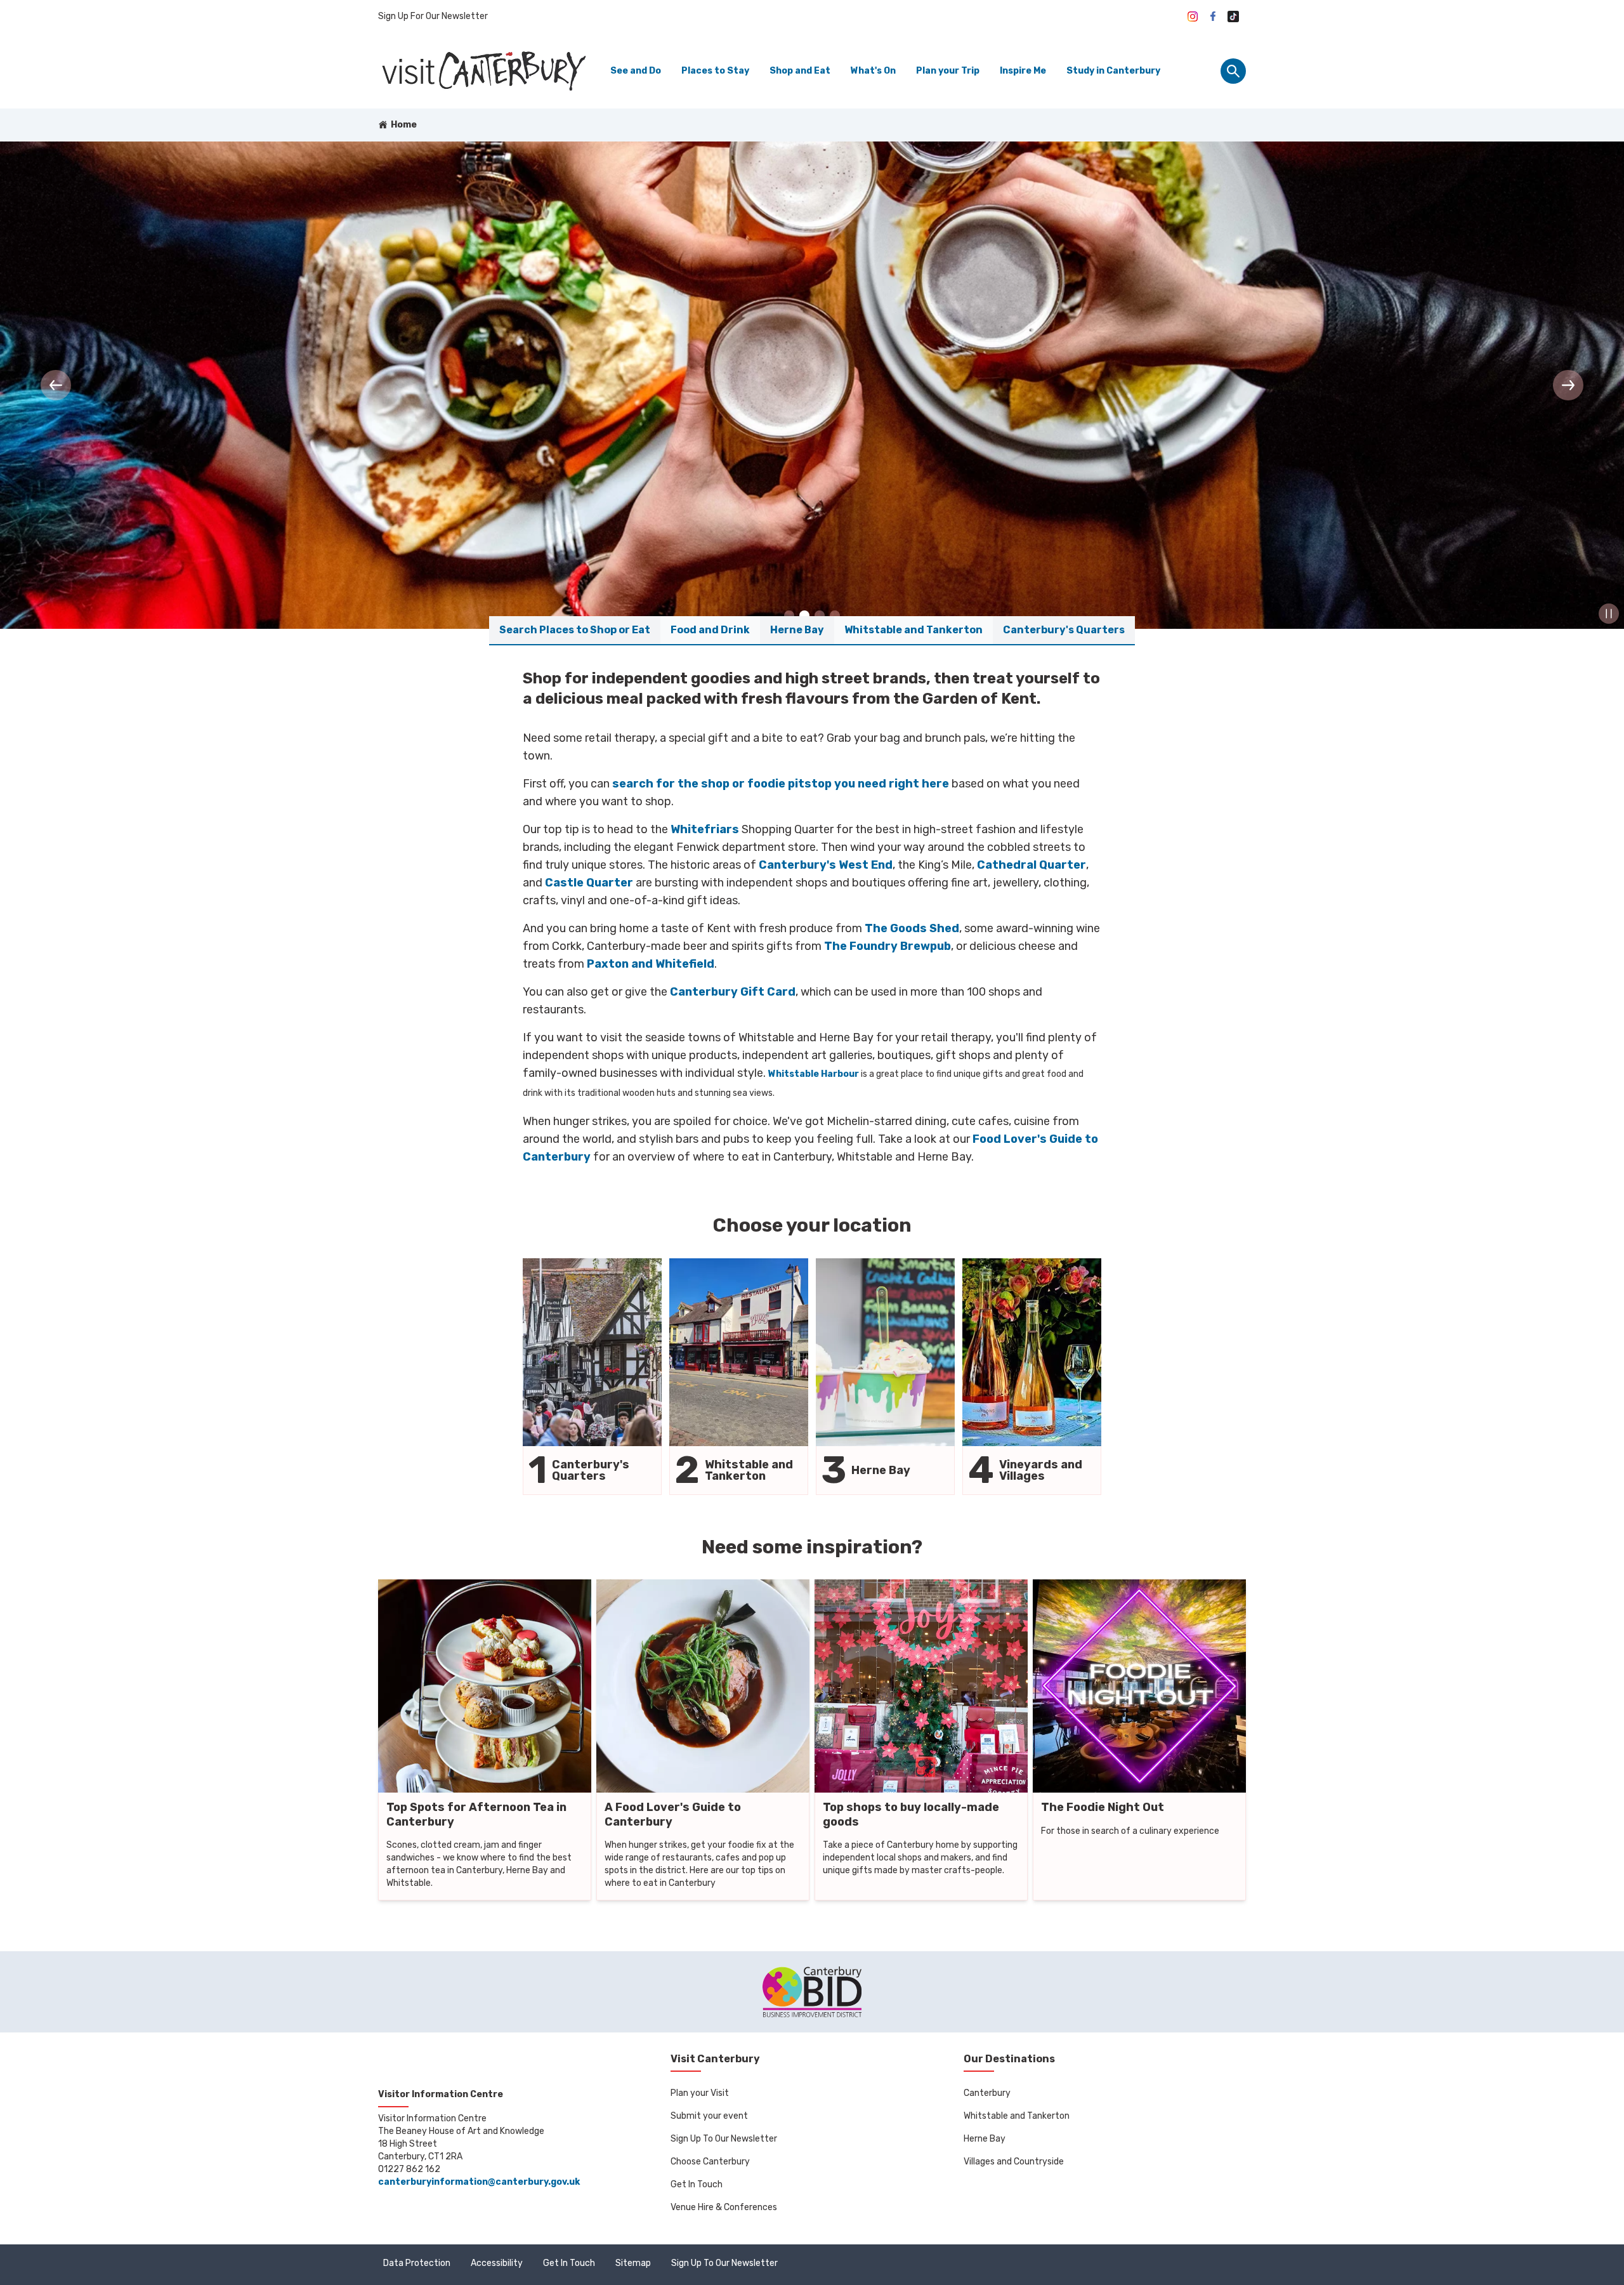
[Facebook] (1213, 16)
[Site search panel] (1233, 71)
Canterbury (987, 2093)
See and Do (636, 71)
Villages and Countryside (1014, 2162)
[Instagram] (1193, 16)
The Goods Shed (912, 928)
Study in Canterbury (1113, 71)
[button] (56, 385)
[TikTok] (1233, 16)
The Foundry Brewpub (887, 946)
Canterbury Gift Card (733, 992)
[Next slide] (1568, 385)
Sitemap (633, 2263)
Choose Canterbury (710, 2162)
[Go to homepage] (483, 71)
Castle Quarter (589, 883)
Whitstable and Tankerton (1017, 2116)
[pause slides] (1609, 614)
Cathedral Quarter (1031, 865)
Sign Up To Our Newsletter (724, 2139)
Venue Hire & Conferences (724, 2207)
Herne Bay (985, 2139)
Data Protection (417, 2263)
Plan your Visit (700, 2093)
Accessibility (497, 2263)
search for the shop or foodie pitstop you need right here (781, 784)
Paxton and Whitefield (651, 964)
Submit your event (709, 2116)
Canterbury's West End (826, 865)
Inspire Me (1023, 71)
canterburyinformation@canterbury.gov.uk (479, 2182)
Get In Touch (697, 2184)
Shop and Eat (800, 71)
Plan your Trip (948, 71)
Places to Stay (715, 71)
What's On (873, 71)
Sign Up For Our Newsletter (433, 16)
